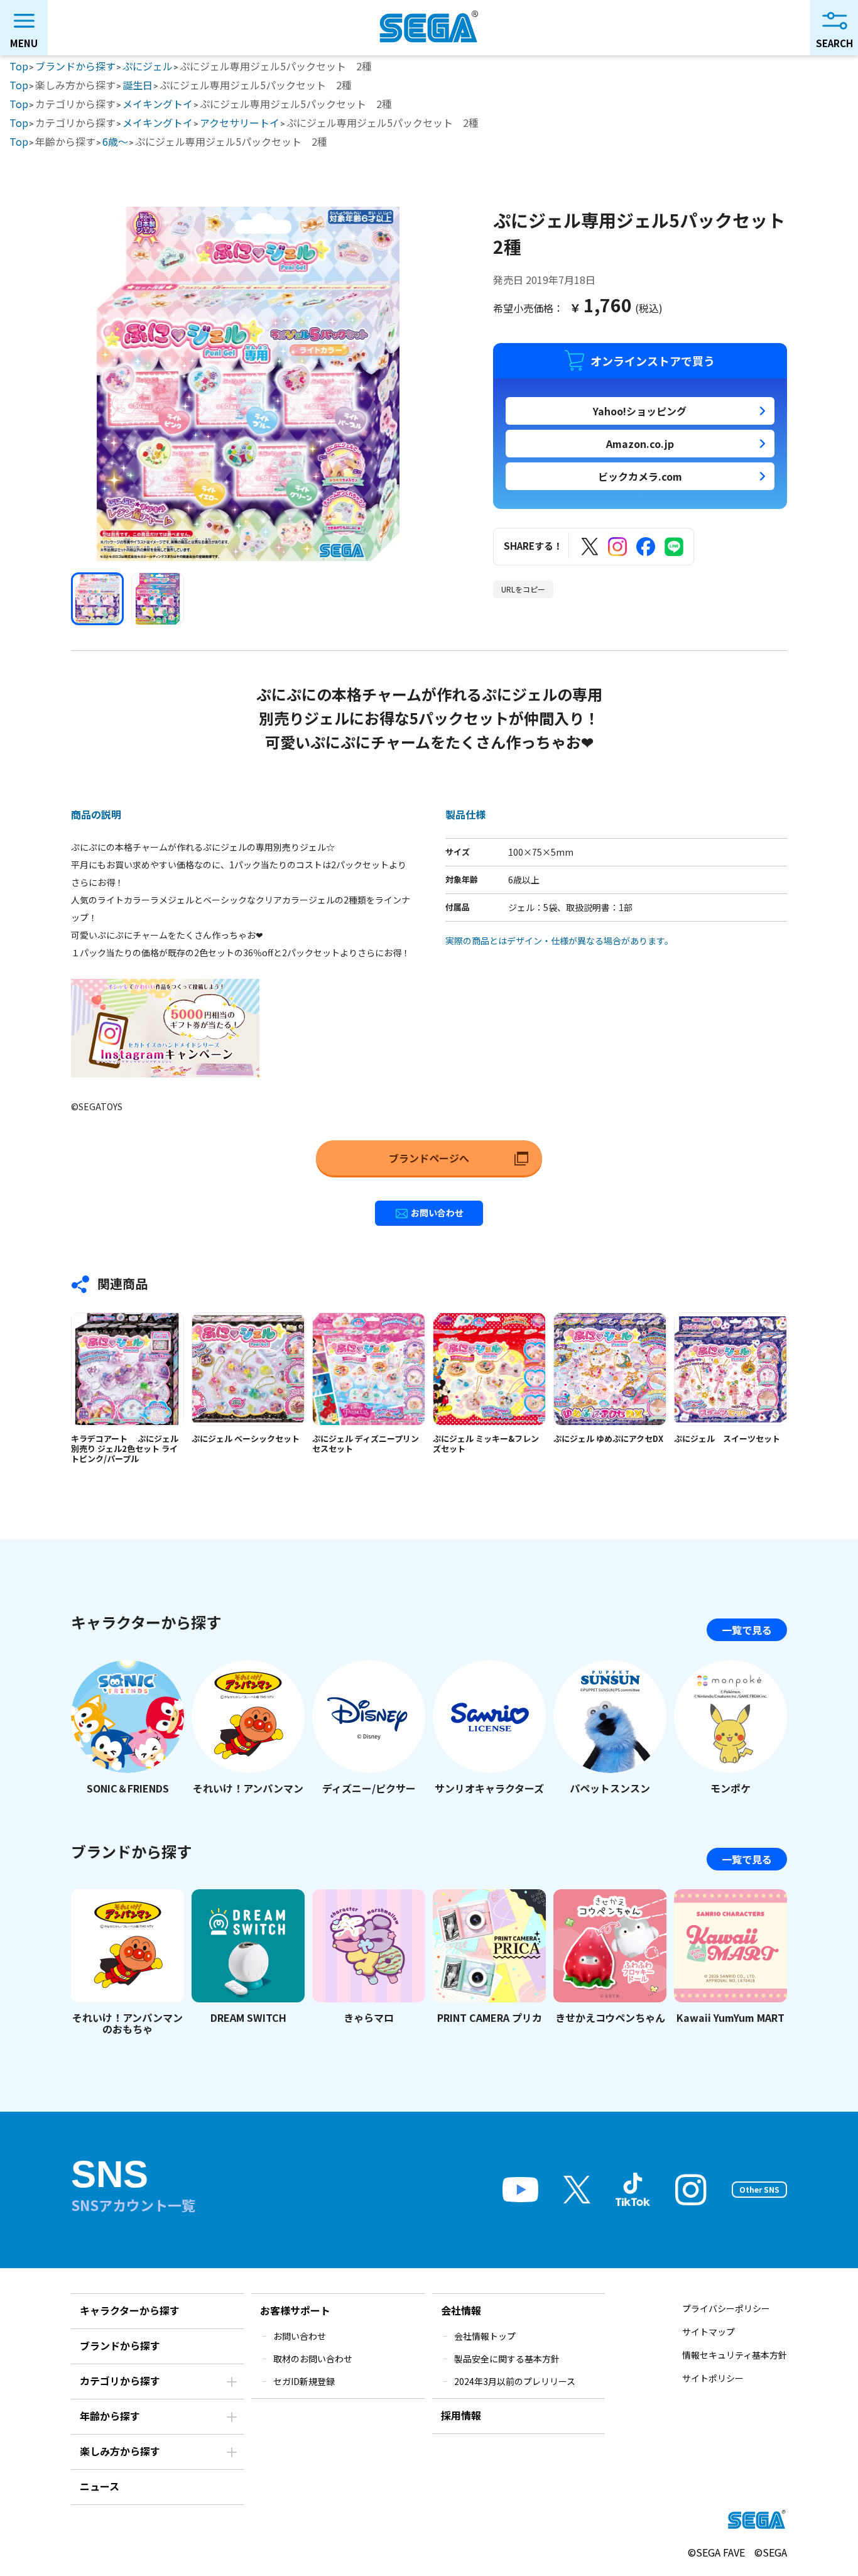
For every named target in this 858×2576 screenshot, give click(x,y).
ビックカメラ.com (640, 476)
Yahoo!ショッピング (640, 411)
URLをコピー (523, 589)
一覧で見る (747, 1630)
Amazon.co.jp (640, 444)
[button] (97, 599)
